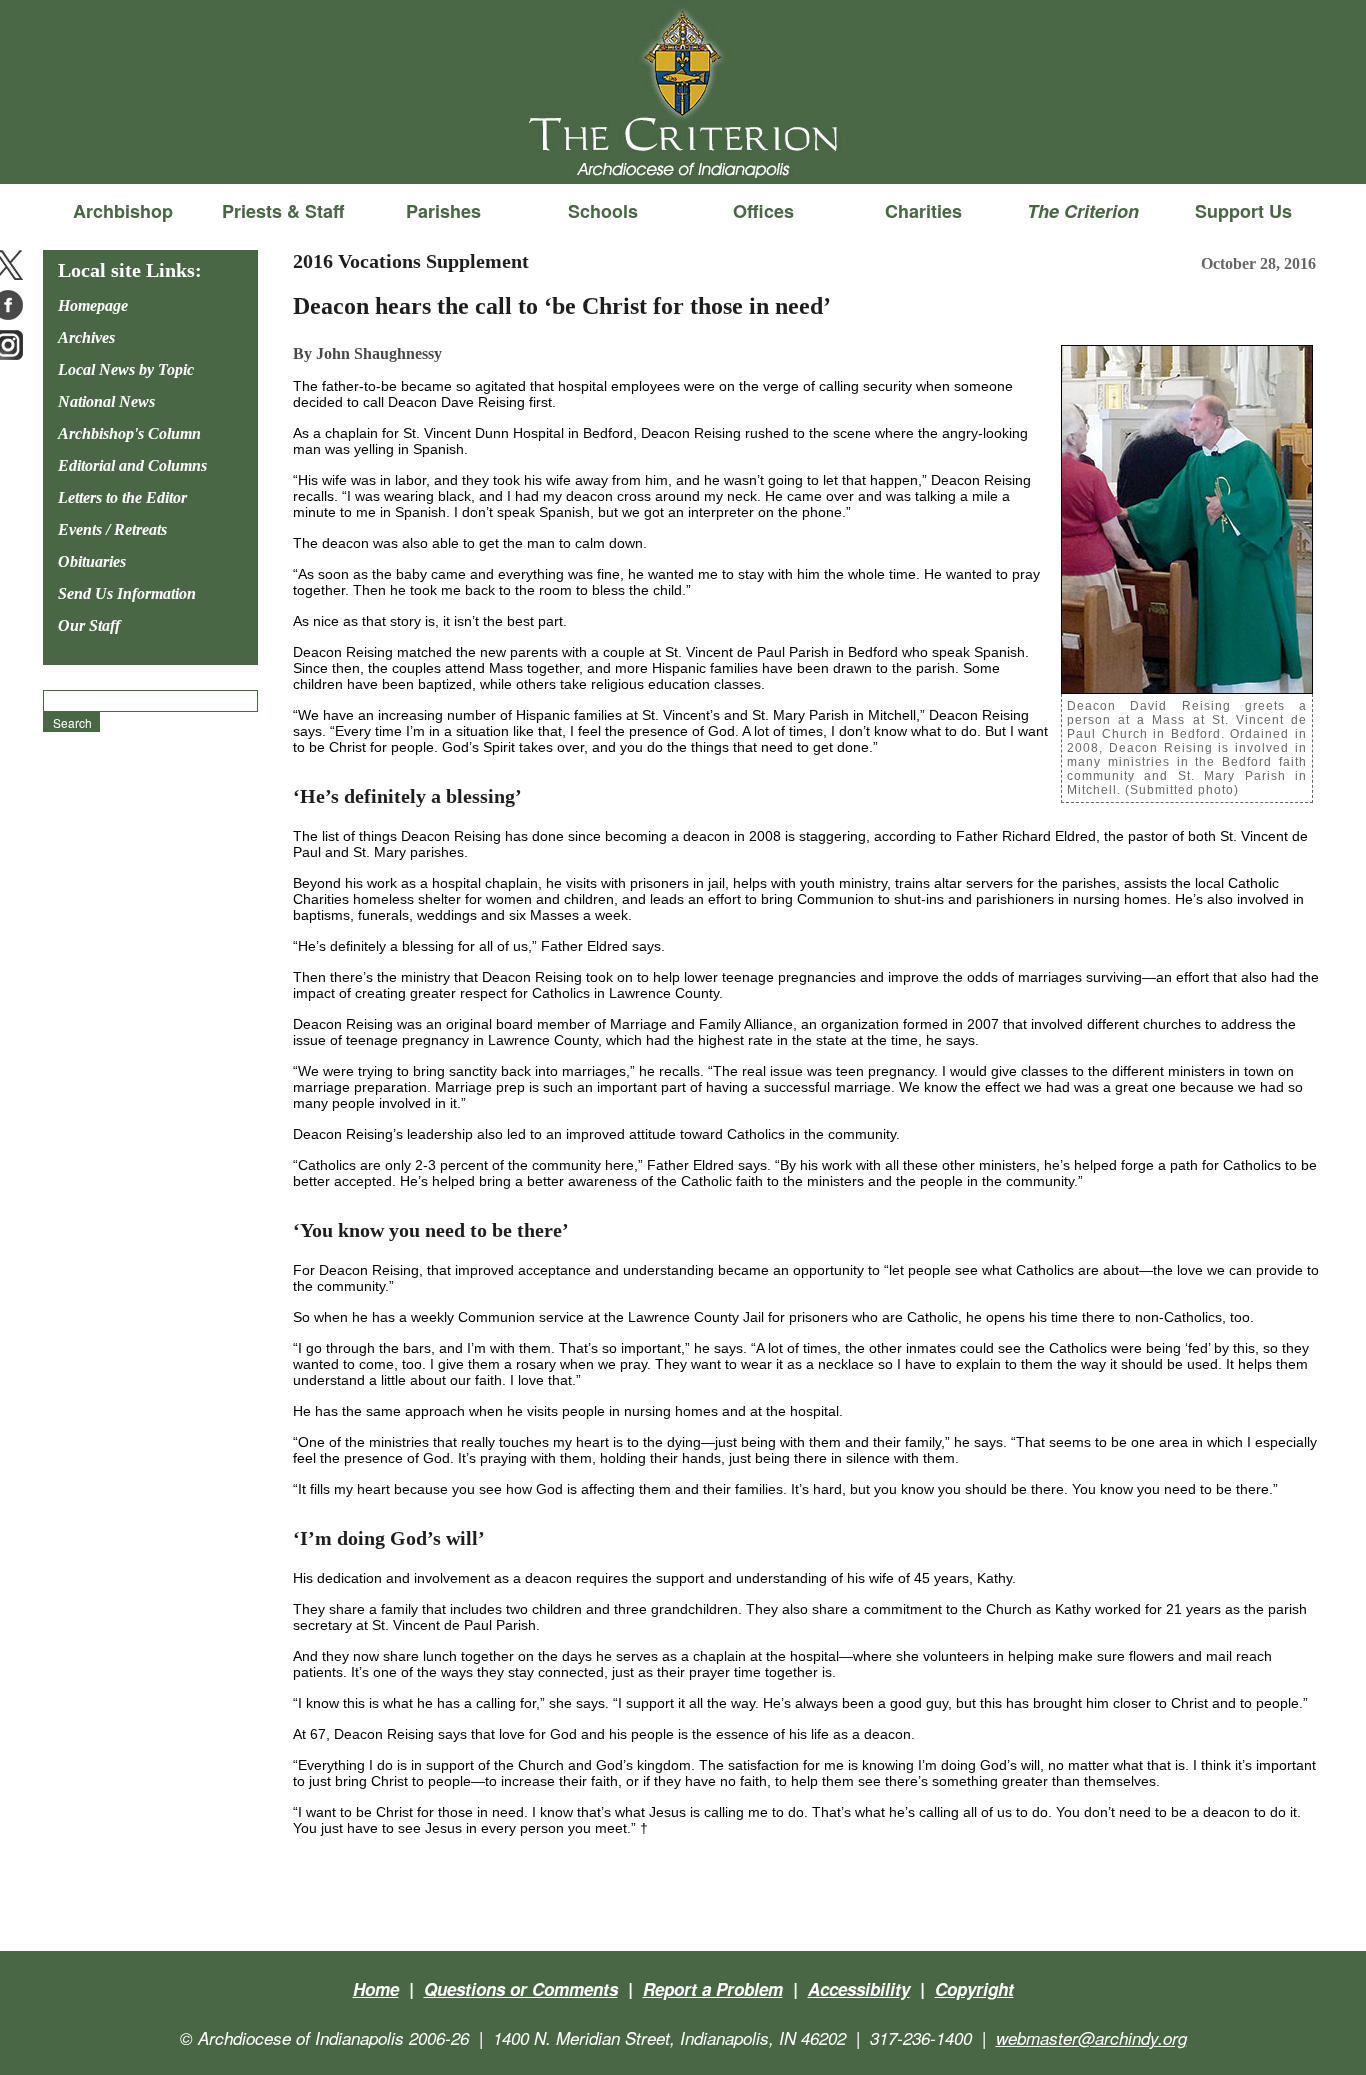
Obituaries (92, 561)
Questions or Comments (521, 1989)
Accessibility (859, 1989)
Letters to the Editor (122, 497)
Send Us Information (127, 593)
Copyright (974, 1989)
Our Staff (89, 625)
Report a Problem (713, 1989)
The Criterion (683, 151)
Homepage (93, 305)
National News (106, 401)
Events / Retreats (112, 529)
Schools (603, 211)
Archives (86, 337)
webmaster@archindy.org (1091, 2038)
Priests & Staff (283, 211)
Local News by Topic (126, 369)
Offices (763, 211)
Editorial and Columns (132, 465)
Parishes (443, 211)
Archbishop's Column (129, 433)
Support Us (1243, 211)
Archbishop (123, 211)
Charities (923, 211)
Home (376, 1989)
